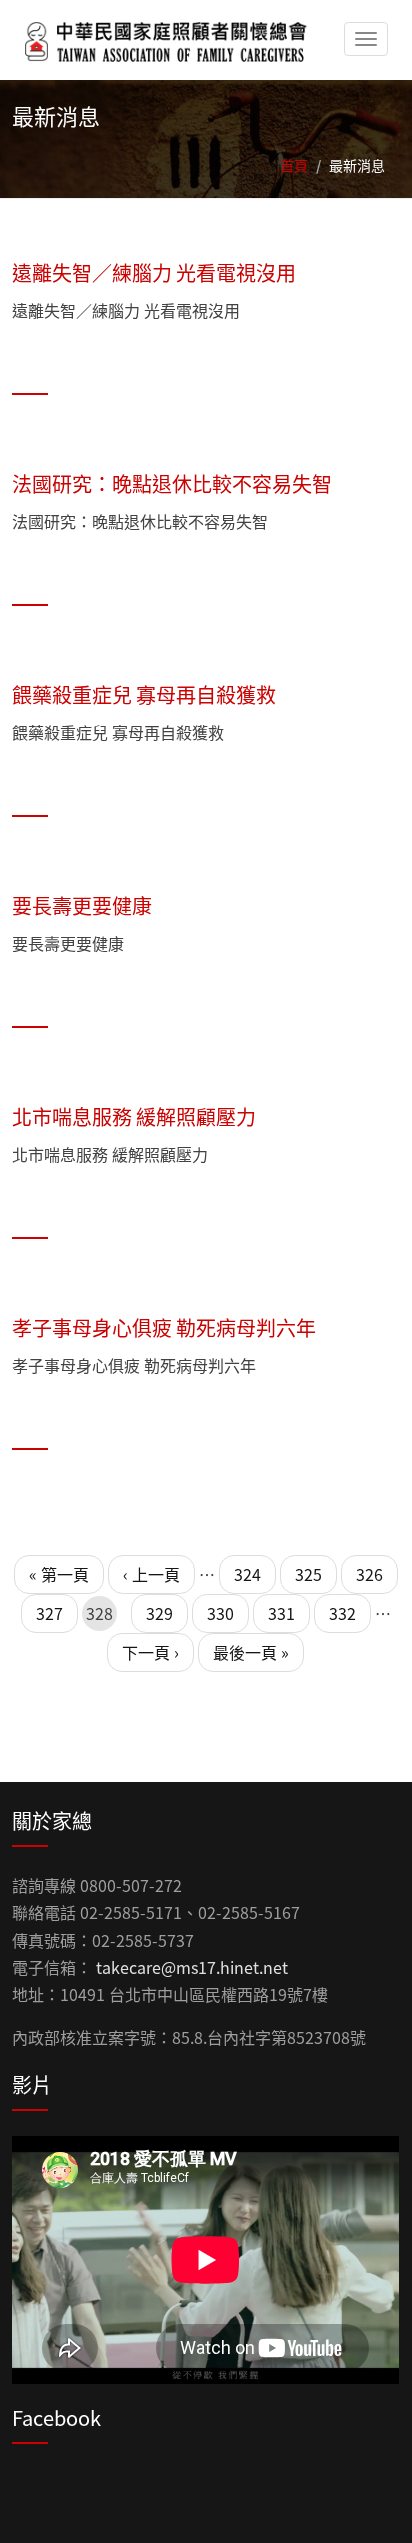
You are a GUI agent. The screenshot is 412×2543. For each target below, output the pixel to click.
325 (308, 1574)
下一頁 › (150, 1652)
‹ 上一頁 (151, 1574)
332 (342, 1613)
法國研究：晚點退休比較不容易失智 (172, 483)
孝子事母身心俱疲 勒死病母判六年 (164, 1327)
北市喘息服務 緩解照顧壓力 (134, 1116)
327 (49, 1613)
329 (159, 1613)
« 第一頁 (59, 1574)
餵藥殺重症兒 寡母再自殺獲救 (144, 694)
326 (369, 1574)
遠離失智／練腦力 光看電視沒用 (154, 272)
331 (281, 1613)
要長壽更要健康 (82, 905)
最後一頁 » (251, 1652)
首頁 (294, 165)
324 (247, 1574)
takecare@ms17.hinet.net (192, 1967)
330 (220, 1613)
